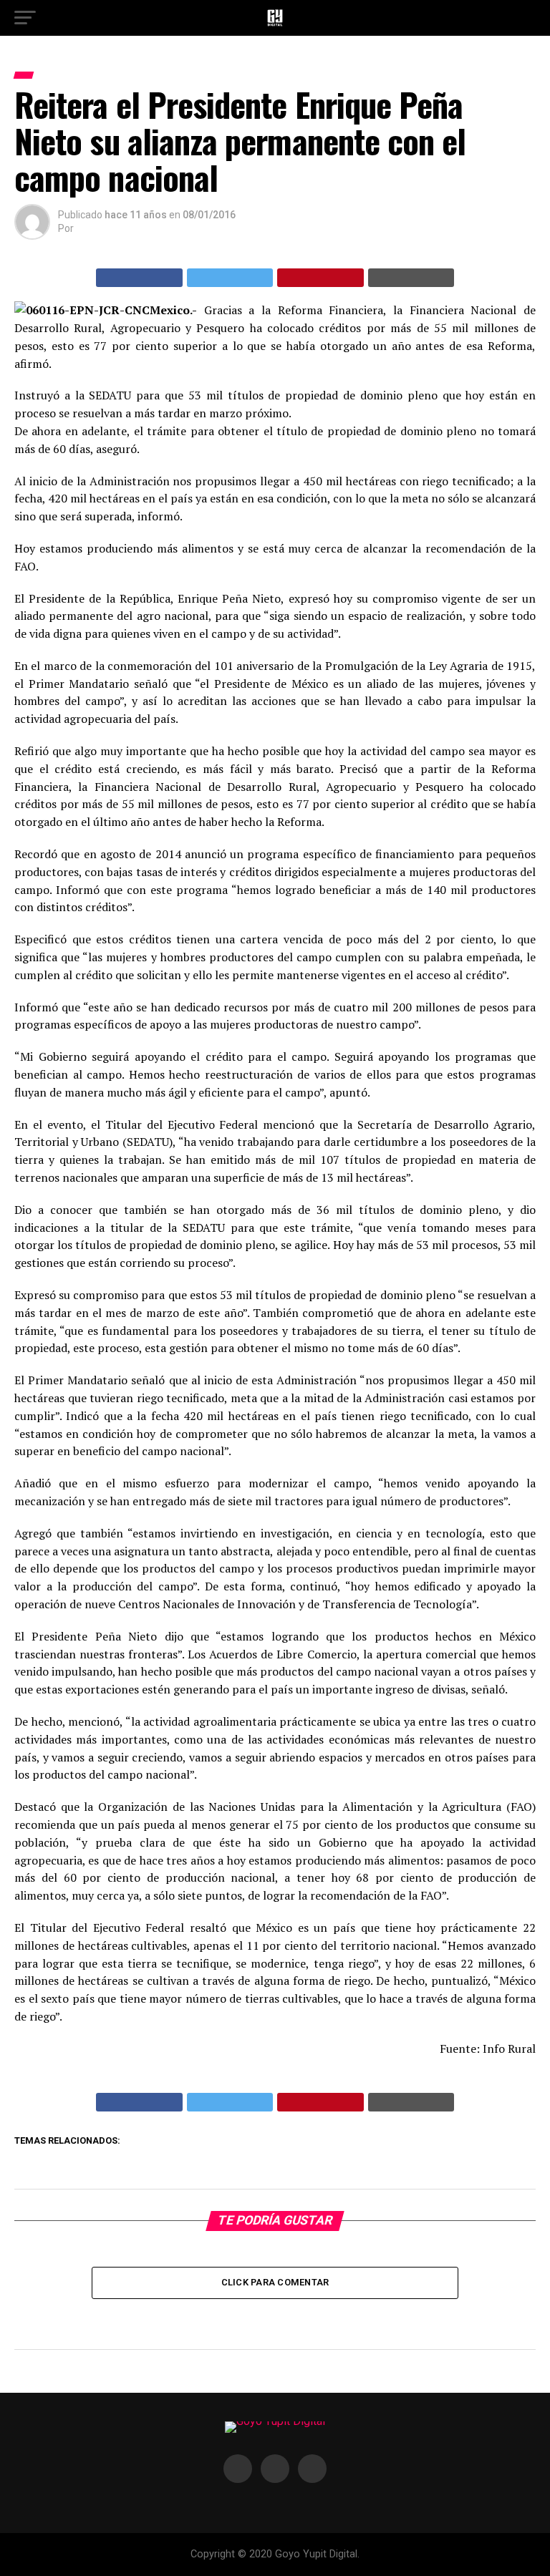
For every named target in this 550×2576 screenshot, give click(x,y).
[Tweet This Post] (230, 278)
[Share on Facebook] (139, 278)
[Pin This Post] (320, 278)
